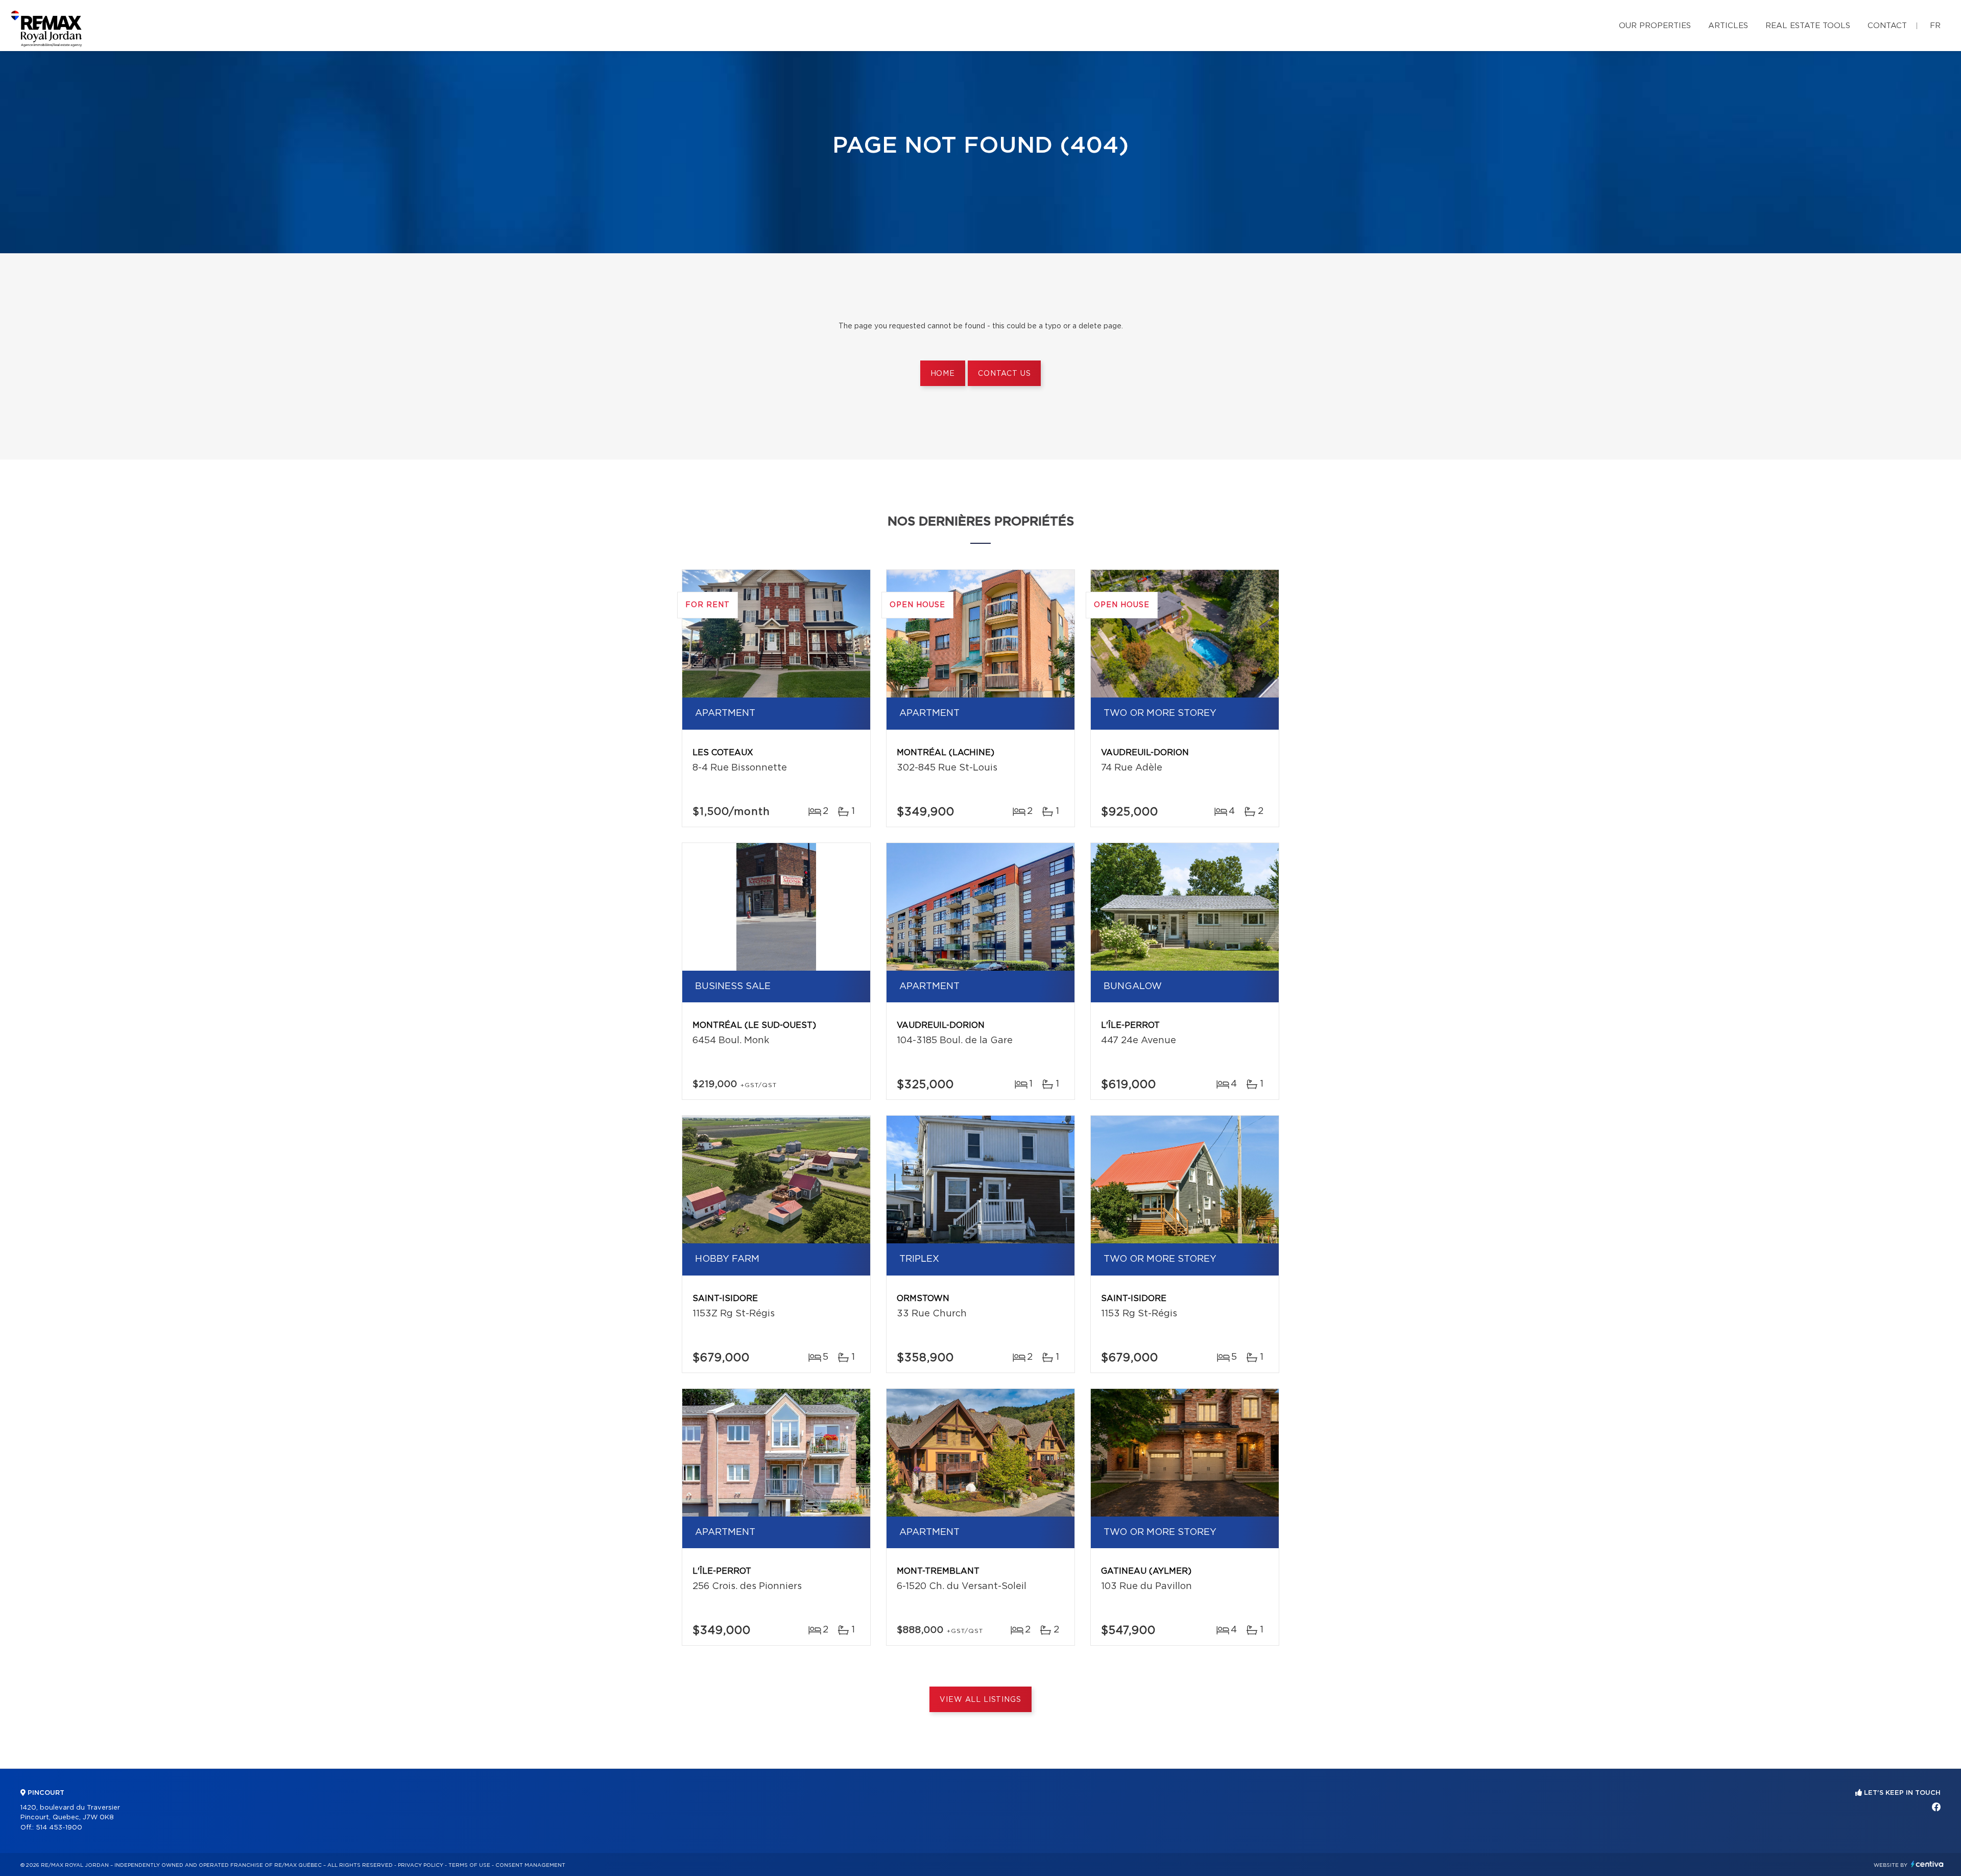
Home (943, 374)
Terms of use (469, 1865)
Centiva (1927, 1864)
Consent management (530, 1865)
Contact (1887, 26)
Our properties (1655, 26)
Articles (1728, 26)
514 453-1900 (59, 1828)
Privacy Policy (421, 1865)
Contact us (1004, 374)
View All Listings (980, 1700)
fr (1935, 26)
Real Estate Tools (1808, 26)
